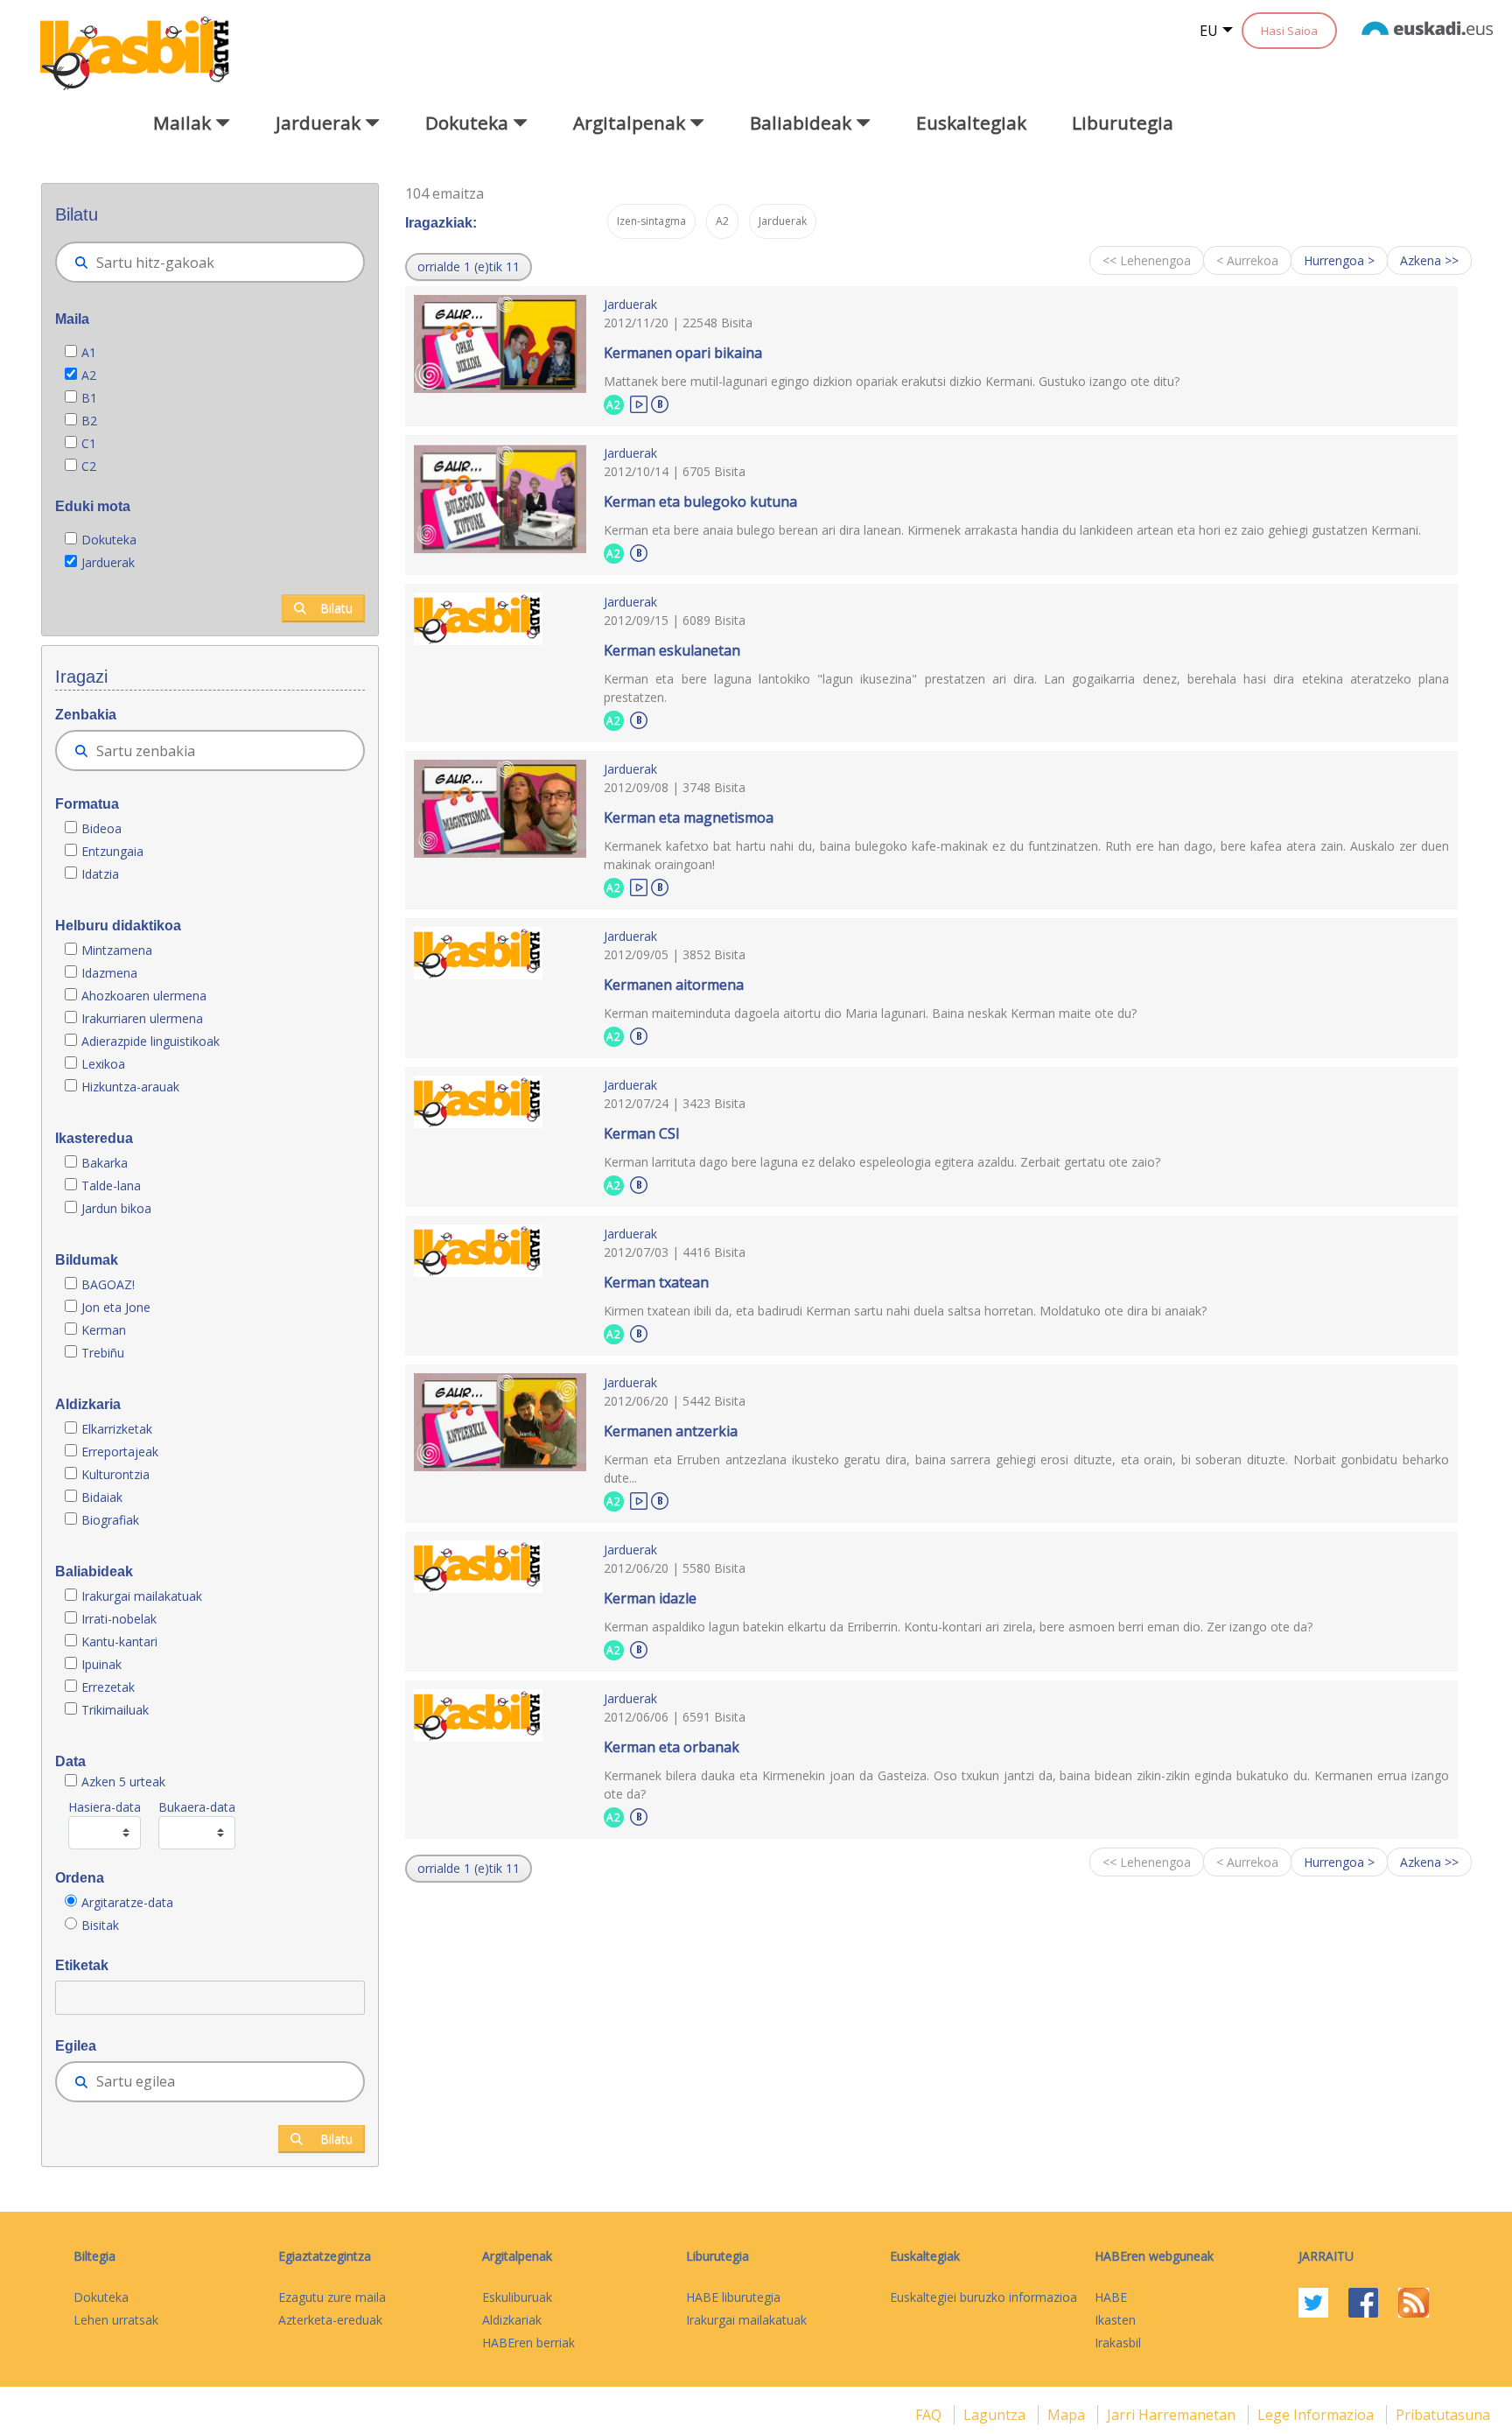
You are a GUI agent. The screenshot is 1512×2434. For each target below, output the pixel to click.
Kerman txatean (656, 1282)
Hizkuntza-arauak (130, 1087)
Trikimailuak (115, 1710)
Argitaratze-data (127, 1902)
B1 (89, 398)
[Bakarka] (660, 402)
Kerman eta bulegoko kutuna (700, 502)
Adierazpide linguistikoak (150, 1041)
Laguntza (996, 2415)
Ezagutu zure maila (332, 2297)
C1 (89, 443)
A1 (89, 352)
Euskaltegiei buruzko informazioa (983, 2297)
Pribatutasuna (1443, 2415)
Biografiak (112, 1520)
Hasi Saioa (1289, 31)
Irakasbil (1118, 2343)
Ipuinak (101, 1664)
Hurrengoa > (1339, 260)
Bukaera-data (197, 1807)
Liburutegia (1123, 123)
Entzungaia (112, 851)
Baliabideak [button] (803, 123)
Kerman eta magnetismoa (689, 817)
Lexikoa (103, 1064)
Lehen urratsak (116, 2320)
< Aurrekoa (1247, 260)
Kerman (104, 1330)
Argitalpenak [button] (631, 123)
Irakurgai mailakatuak (142, 1596)
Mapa (1068, 2415)
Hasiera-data (105, 1807)
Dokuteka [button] (469, 123)
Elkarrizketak (117, 1429)
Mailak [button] (184, 123)
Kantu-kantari (119, 1641)
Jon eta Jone (116, 1307)
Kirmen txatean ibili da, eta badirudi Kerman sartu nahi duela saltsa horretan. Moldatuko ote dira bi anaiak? (905, 1311)
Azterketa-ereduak (330, 2320)
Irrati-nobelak (119, 1619)
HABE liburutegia (733, 2297)
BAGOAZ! (108, 1284)
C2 (89, 466)
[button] (469, 267)
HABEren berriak (528, 2343)
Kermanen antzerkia (671, 1431)
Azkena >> (1429, 260)
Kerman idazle (650, 1598)
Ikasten (1115, 2320)
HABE (1111, 2297)
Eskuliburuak (517, 2297)
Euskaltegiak (971, 123)
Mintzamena (117, 950)
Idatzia (100, 874)
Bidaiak (102, 1497)
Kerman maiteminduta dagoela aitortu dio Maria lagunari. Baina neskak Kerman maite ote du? (870, 1013)
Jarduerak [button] (320, 123)
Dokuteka (109, 540)
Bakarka (105, 1163)
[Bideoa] (639, 403)
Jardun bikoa (116, 1208)
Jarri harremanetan (1173, 2415)
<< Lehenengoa (1147, 260)
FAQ (930, 2415)
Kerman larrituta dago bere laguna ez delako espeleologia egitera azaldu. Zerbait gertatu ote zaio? (882, 1162)
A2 (89, 375)
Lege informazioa (1317, 2415)
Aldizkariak (512, 2320)
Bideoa (101, 828)
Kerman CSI (642, 1133)
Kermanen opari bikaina (683, 353)
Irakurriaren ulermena (142, 1018)
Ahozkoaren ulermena (144, 996)
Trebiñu (103, 1353)
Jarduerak (108, 562)
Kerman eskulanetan (672, 650)
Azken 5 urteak (123, 1782)
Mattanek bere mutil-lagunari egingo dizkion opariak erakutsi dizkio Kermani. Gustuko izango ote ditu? (892, 381)
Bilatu (336, 608)
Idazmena (109, 973)
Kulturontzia (115, 1474)
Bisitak (100, 1925)
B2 (89, 421)
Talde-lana (111, 1185)
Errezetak (108, 1687)
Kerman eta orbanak (672, 1747)
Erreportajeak (120, 1452)
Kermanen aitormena (674, 985)
